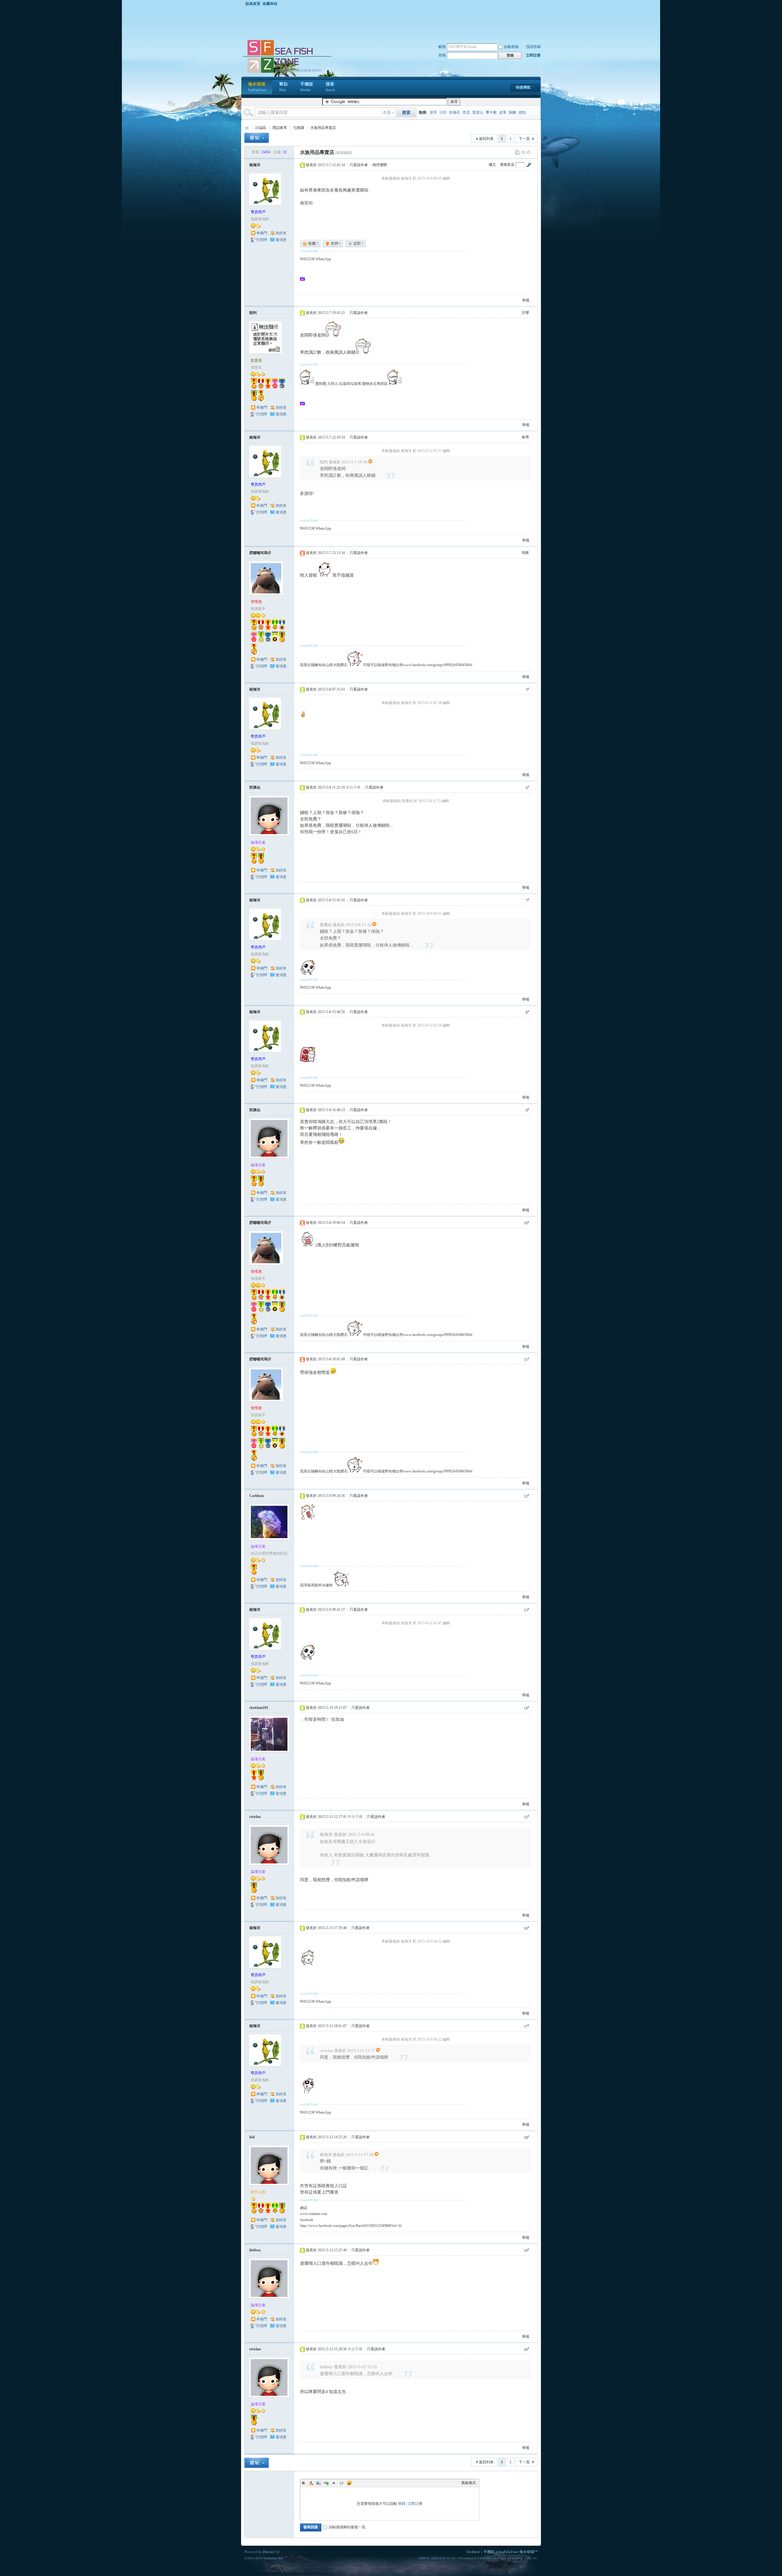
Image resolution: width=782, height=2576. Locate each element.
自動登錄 (511, 47)
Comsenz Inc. (274, 2558)
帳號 (442, 47)
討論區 (261, 128)
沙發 (525, 312)
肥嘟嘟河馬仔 (260, 553)
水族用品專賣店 (323, 128)
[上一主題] (523, 152)
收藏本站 (270, 4)
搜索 (330, 87)
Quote (334, 2483)
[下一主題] (529, 152)
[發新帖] (257, 138)
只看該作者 (359, 165)
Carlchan (257, 1496)
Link (326, 2483)
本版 (387, 113)
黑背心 (478, 112)
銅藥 (513, 112)
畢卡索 (491, 112)
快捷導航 (523, 87)
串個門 (262, 233)
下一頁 (524, 139)
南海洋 (255, 165)
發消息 (281, 240)
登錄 (402, 2504)
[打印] (517, 152)
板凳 (525, 437)
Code (342, 2483)
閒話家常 (280, 128)
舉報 (526, 300)
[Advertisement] (393, 23)
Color (311, 2483)
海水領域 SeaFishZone (247, 128)
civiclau (255, 1817)
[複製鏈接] (344, 153)
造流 (466, 112)
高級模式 (469, 2483)
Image (319, 2483)
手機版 (307, 87)
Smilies (349, 2483)
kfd (252, 2137)
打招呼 (262, 240)
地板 (525, 553)
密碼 (442, 55)
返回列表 (486, 139)
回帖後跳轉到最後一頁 (347, 2527)
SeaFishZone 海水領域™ (518, 2552)
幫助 (283, 87)
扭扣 (522, 112)
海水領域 (257, 87)
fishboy (255, 2250)
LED (443, 112)
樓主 (492, 165)
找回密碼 (533, 47)
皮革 (503, 112)
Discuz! (269, 2552)
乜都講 (299, 128)
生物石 (455, 112)
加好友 (281, 233)
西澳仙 (255, 787)
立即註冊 (533, 55)
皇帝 (433, 112)
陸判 (253, 313)
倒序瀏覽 (380, 165)
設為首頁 (253, 4)
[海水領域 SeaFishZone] (287, 73)
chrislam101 (259, 1708)
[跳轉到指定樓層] (529, 165)
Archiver (473, 2552)
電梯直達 (507, 165)
